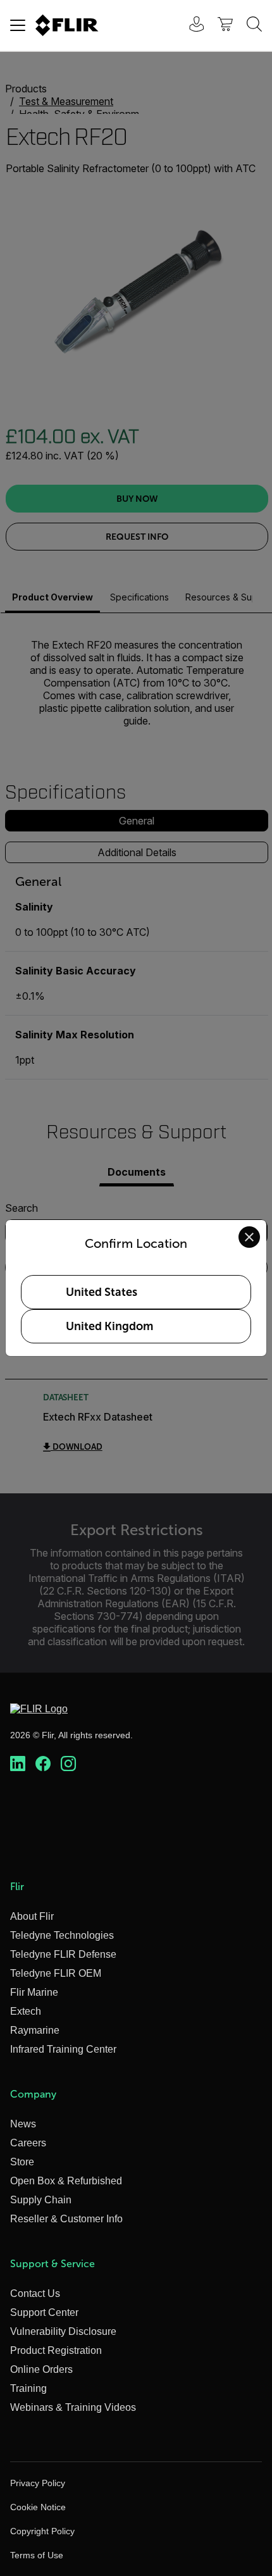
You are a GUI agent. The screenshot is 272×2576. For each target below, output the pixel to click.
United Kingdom (109, 1326)
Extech (26, 2011)
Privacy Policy (38, 2483)
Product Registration (56, 2350)
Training (28, 2388)
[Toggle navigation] (18, 25)
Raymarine (35, 2030)
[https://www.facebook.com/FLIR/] (43, 1764)
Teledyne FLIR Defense (63, 1954)
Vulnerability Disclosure (63, 2331)
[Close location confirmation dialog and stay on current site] (249, 1237)
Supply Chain (41, 2200)
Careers (28, 2143)
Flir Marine (34, 1992)
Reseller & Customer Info (66, 2219)
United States (102, 1292)
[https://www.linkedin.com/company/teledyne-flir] (18, 1764)
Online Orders (41, 2369)
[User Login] (190, 26)
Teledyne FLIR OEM (56, 1973)
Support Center (44, 2312)
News (23, 2124)
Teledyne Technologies (62, 1935)
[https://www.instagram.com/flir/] (68, 1764)
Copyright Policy (42, 2531)
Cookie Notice (38, 2507)
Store (22, 2162)
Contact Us (35, 2293)
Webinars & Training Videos (73, 2407)
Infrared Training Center (63, 2049)
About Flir (32, 1916)
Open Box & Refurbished (66, 2181)
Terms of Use (37, 2555)
